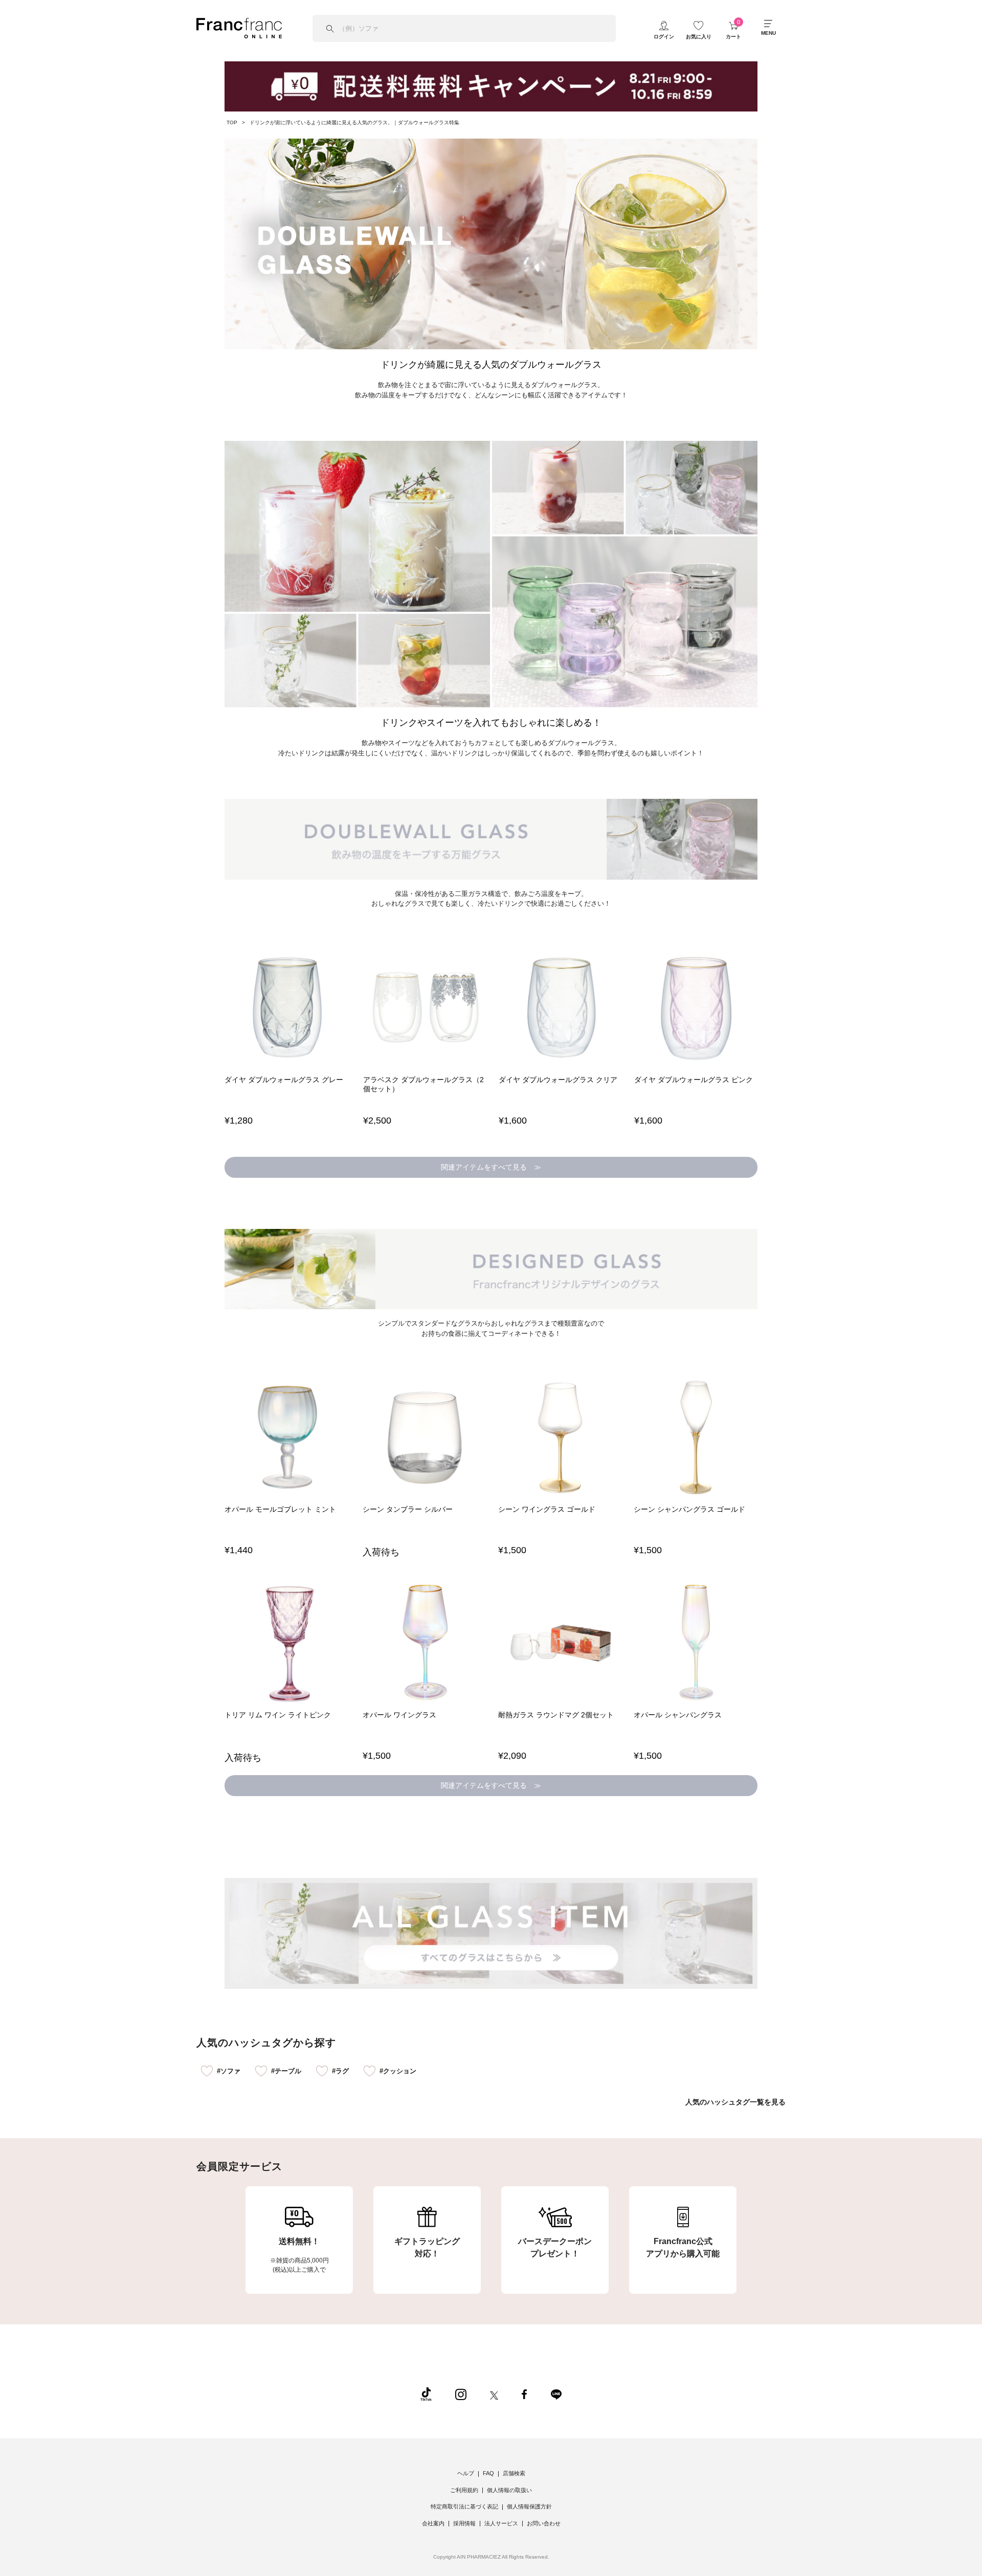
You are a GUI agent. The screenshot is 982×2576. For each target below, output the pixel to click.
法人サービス (501, 2523)
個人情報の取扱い (509, 2490)
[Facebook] (524, 2394)
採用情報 (464, 2523)
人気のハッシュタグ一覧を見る (735, 2102)
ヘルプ (466, 2473)
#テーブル (286, 2071)
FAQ (488, 2473)
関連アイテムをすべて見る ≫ (491, 1167)
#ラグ (340, 2071)
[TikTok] (426, 2394)
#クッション (398, 2071)
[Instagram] (461, 2394)
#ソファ (229, 2071)
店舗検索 (514, 2473)
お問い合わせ (544, 2523)
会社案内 (433, 2523)
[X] (494, 2394)
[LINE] (556, 2394)
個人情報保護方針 (529, 2506)
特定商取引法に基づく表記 (464, 2506)
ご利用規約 (464, 2490)
